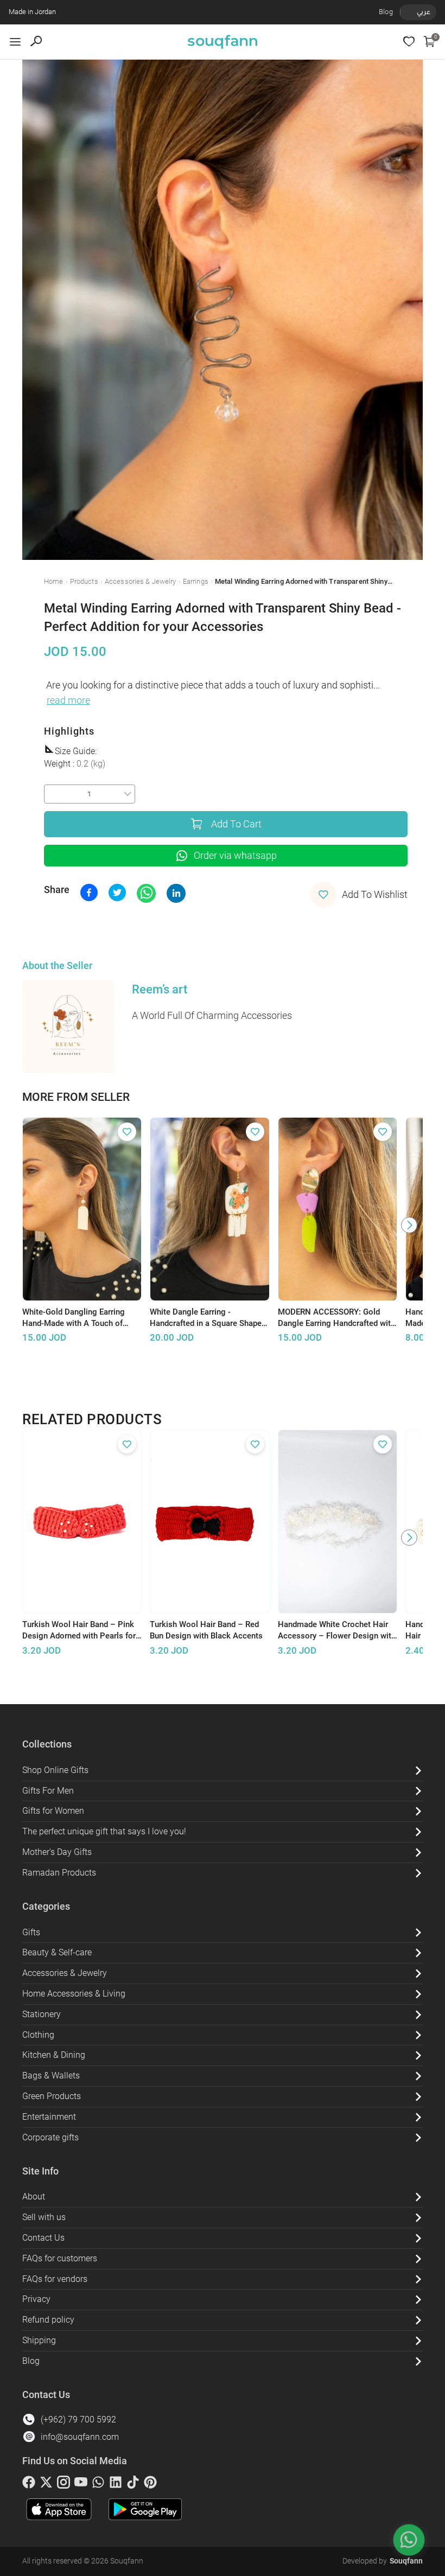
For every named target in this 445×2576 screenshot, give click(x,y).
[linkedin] (116, 2484)
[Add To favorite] (127, 1132)
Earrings (196, 581)
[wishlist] (409, 42)
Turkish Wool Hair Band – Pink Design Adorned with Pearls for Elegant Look (79, 1630)
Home (54, 581)
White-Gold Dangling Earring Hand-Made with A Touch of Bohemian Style (74, 1318)
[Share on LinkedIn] (176, 893)
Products (84, 581)
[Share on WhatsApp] (146, 893)
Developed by (383, 2561)
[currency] (406, 12)
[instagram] (63, 2484)
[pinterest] (150, 2484)
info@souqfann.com (80, 2437)
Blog (386, 12)
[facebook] (29, 2484)
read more (68, 700)
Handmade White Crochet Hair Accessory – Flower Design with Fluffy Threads (337, 1630)
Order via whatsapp (235, 856)
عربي (424, 12)
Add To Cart (236, 824)
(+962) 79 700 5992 (78, 2419)
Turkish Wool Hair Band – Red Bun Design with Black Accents (206, 1630)
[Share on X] (117, 892)
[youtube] (81, 2484)
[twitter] (46, 2484)
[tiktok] (133, 2484)
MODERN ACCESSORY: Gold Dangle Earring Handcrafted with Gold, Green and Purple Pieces (336, 1318)
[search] (36, 42)
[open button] (15, 42)
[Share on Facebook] (89, 892)
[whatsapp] (98, 2484)
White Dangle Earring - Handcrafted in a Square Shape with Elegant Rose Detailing (206, 1318)
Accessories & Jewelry (141, 581)
